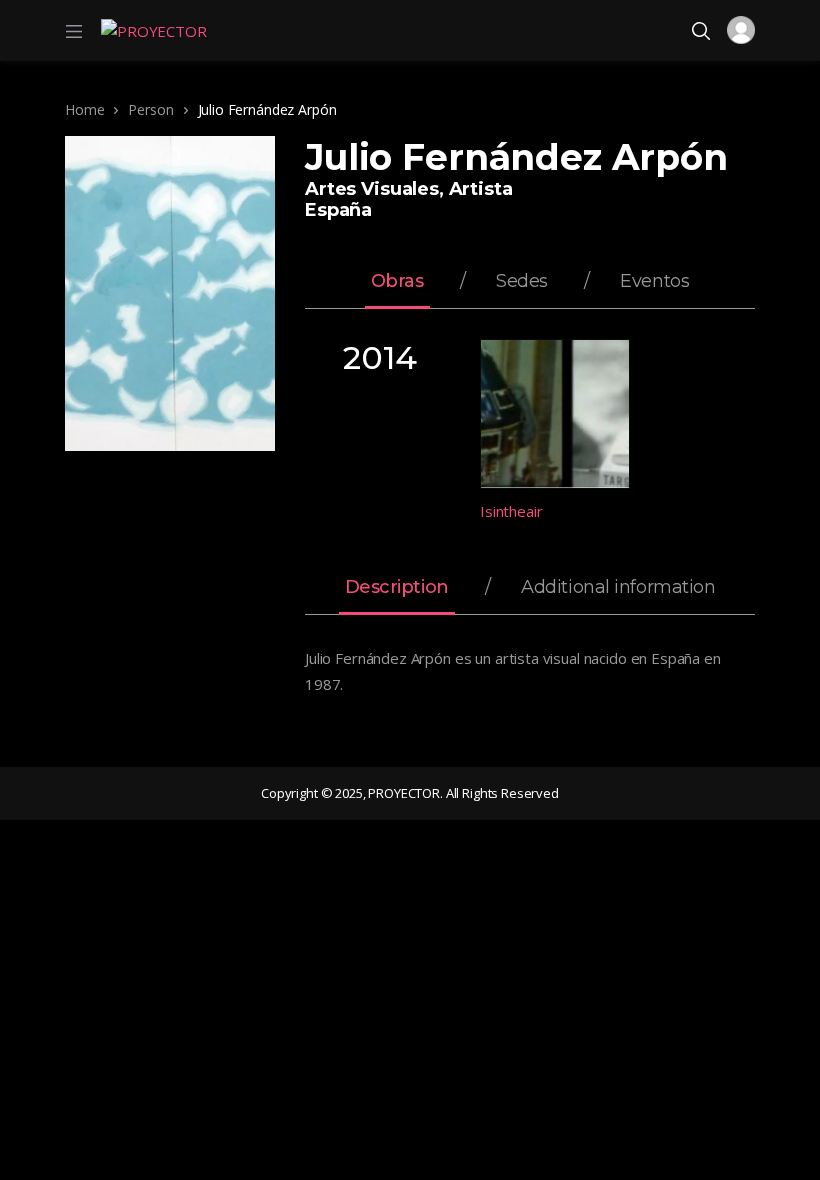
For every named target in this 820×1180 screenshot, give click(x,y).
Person (150, 109)
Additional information (618, 588)
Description (397, 588)
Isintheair (511, 511)
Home (84, 109)
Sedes (522, 282)
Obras (397, 282)
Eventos (654, 282)
